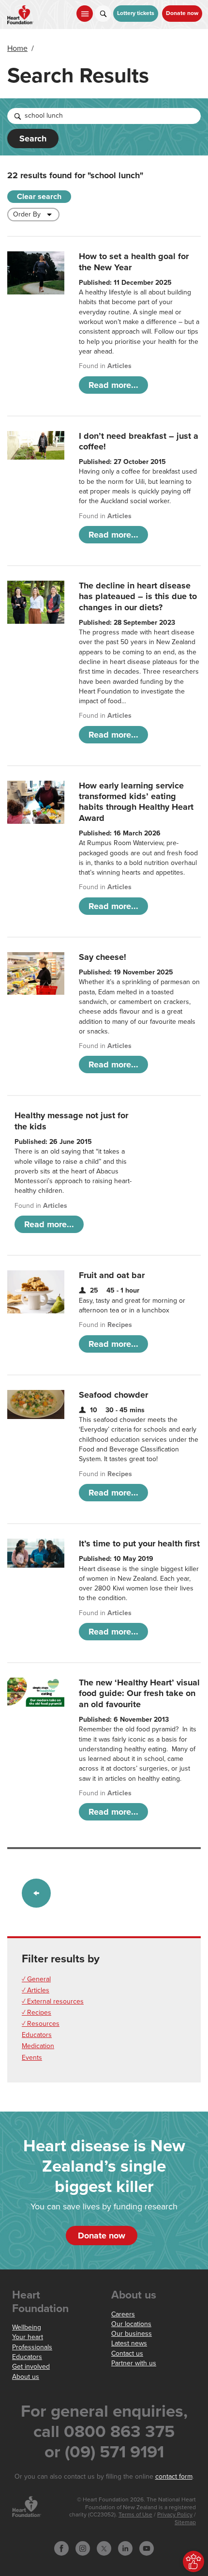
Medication (38, 2046)
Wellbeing (27, 2327)
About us (26, 2377)
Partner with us (134, 2363)
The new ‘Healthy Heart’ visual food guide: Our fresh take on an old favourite (139, 1693)
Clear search (39, 197)
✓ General (36, 1979)
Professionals (32, 2347)
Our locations (131, 2324)
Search (33, 139)
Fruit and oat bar (112, 1275)
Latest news (129, 2343)
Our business (132, 2334)
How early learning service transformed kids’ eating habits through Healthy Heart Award (136, 802)
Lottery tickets (136, 13)
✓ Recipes (37, 2013)
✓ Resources (41, 2024)
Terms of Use (135, 2515)
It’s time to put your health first (139, 1543)
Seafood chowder (113, 1395)
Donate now (182, 13)
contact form (174, 2476)
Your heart (28, 2337)
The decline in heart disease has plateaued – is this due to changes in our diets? (138, 596)
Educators (37, 2035)
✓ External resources (53, 2001)
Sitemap (185, 2522)
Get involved (31, 2367)
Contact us (127, 2353)
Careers (123, 2314)
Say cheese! (103, 957)
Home (17, 48)
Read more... (113, 385)
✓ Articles (36, 1990)
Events (32, 2058)
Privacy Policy (175, 2515)
